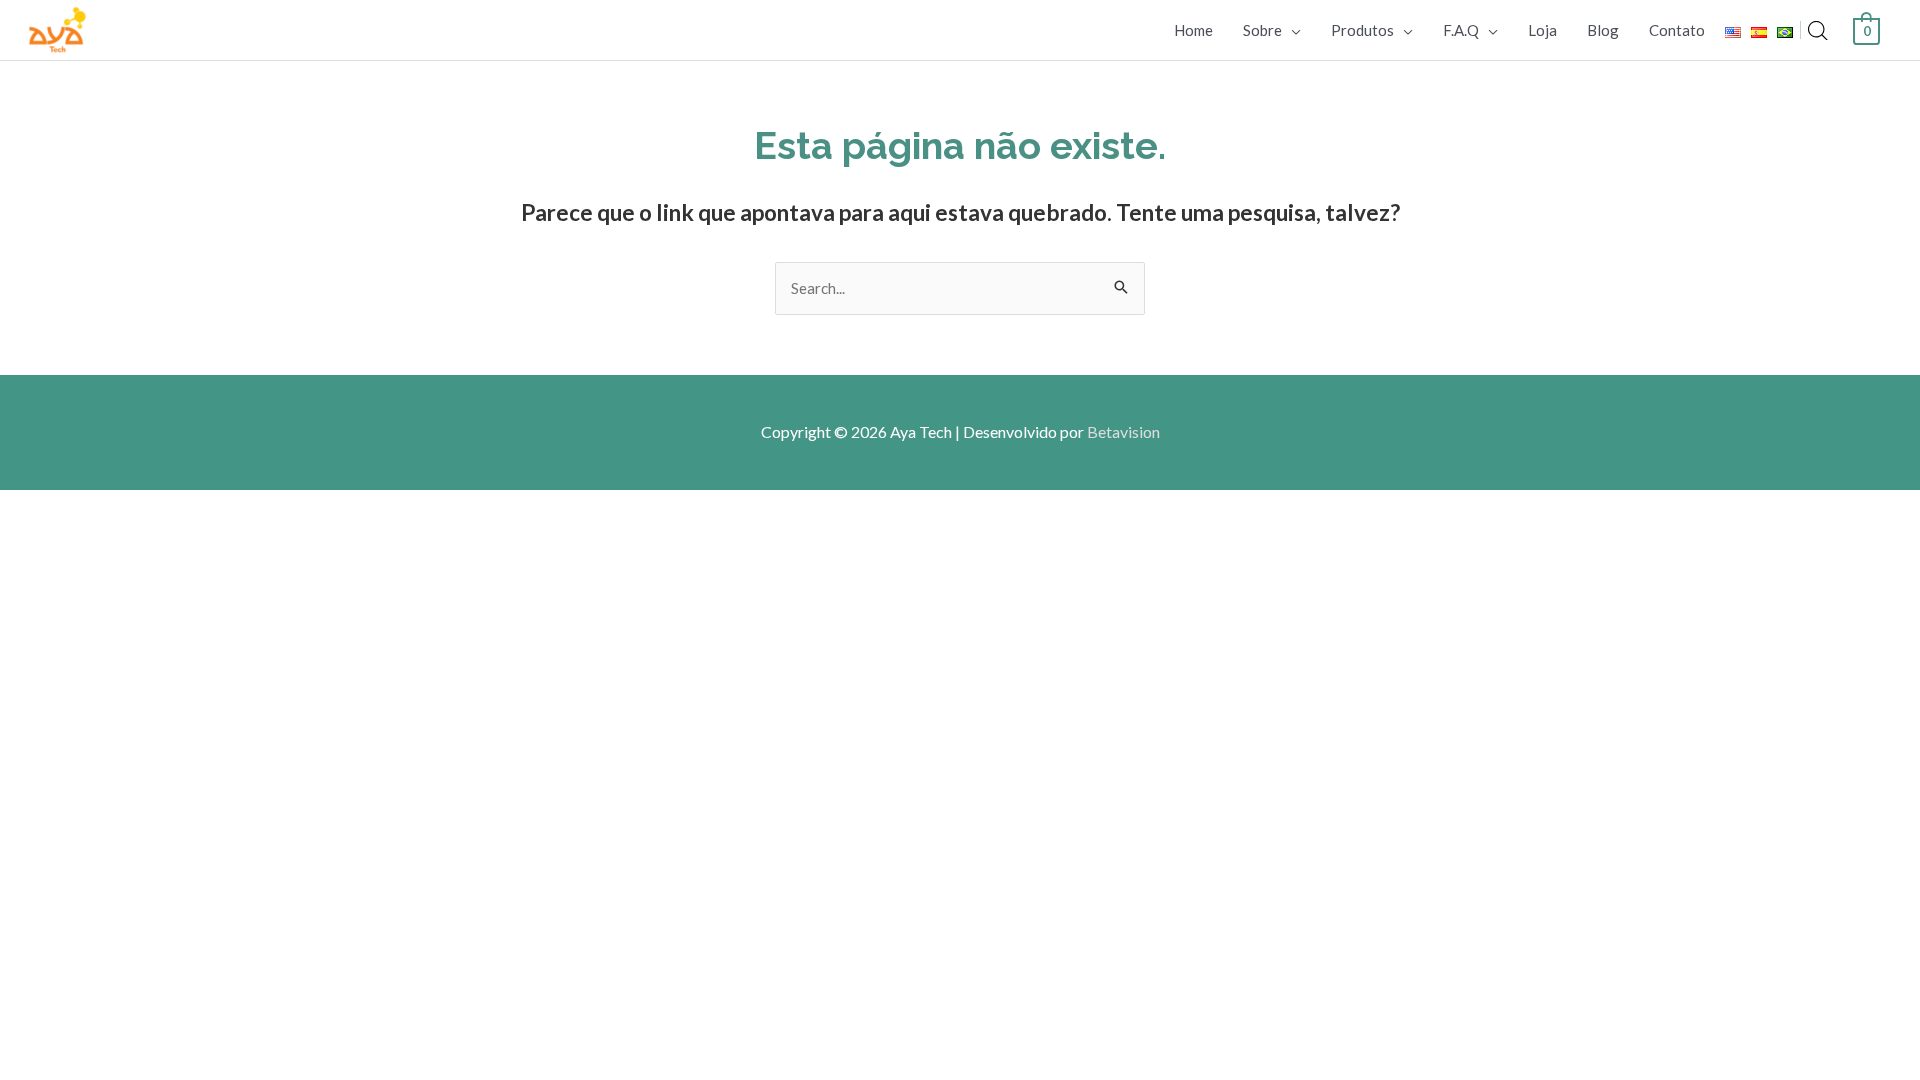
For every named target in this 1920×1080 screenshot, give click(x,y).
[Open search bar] (1818, 30)
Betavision (1123, 431)
